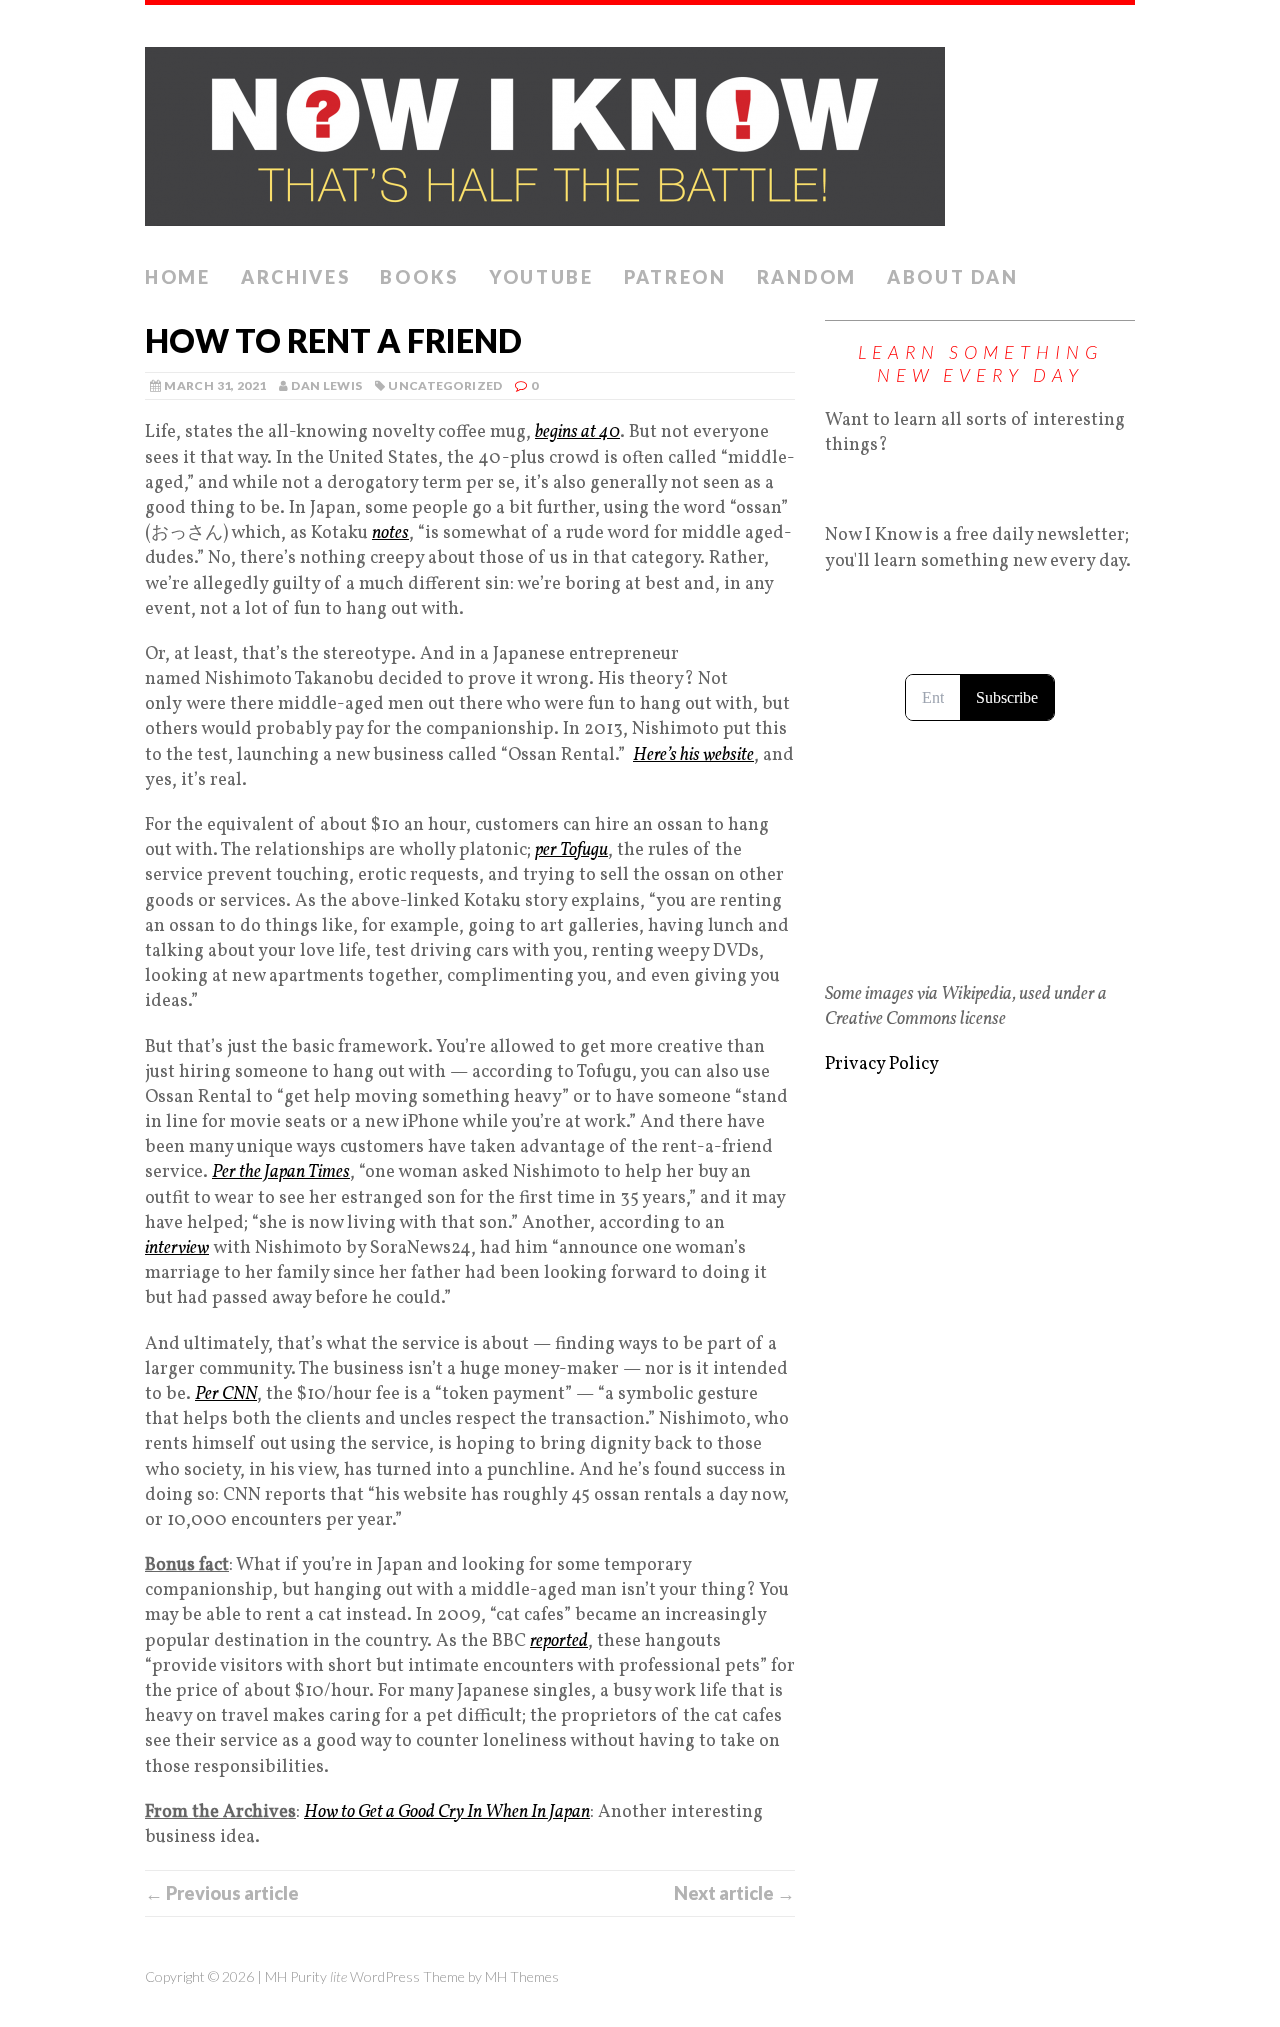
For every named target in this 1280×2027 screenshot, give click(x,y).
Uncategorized (445, 385)
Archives (296, 277)
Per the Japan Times (281, 1172)
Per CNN (226, 1394)
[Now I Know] (640, 130)
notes (390, 533)
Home (178, 277)
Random (807, 277)
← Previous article (222, 1893)
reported (559, 1641)
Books (419, 277)
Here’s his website (693, 755)
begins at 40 (577, 432)
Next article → (734, 1893)
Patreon (675, 277)
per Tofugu (571, 850)
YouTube (541, 277)
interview (177, 1248)
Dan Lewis (326, 385)
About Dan (952, 277)
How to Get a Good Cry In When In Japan (447, 1812)
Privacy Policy (882, 1064)
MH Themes (522, 1976)
